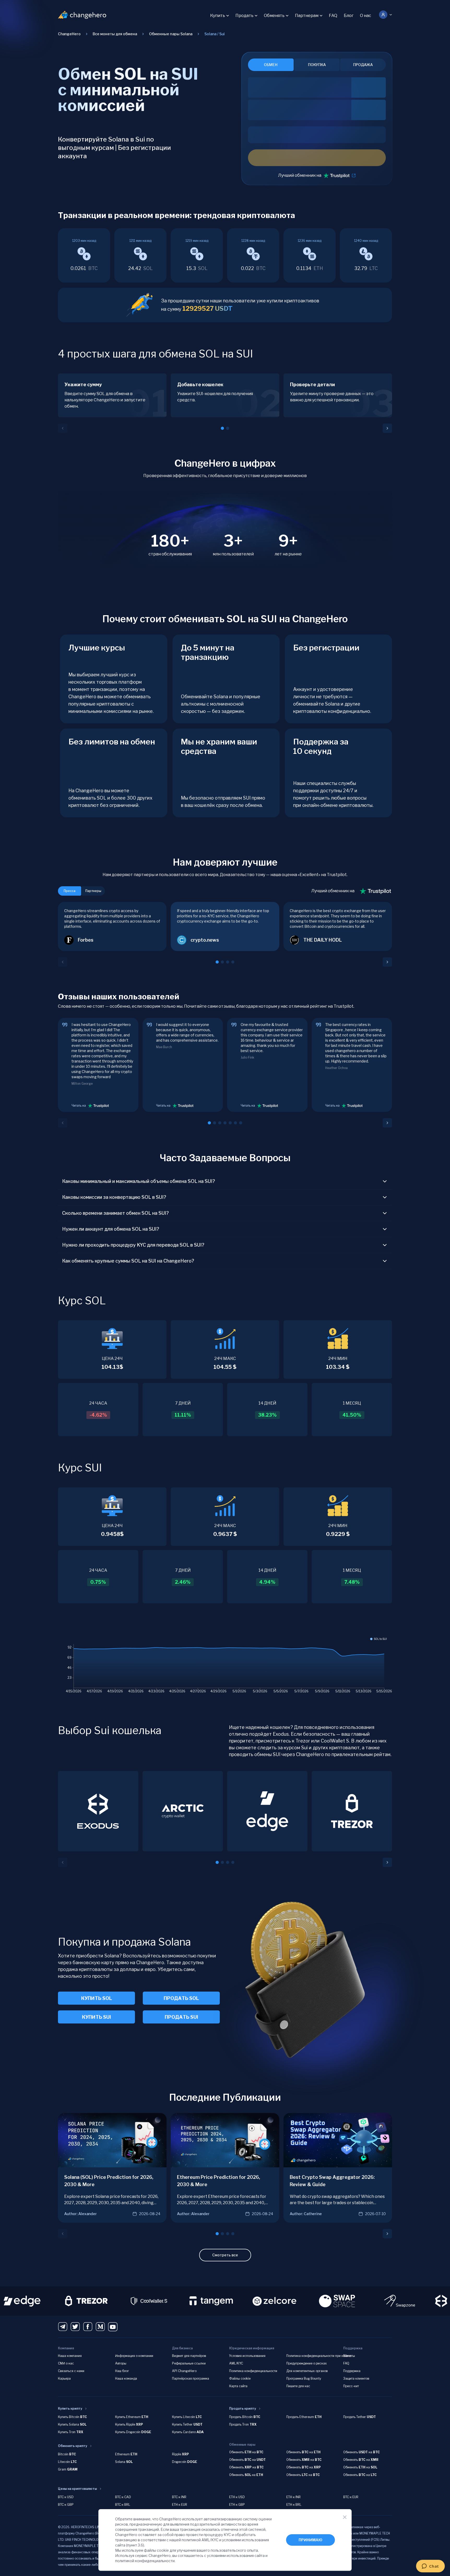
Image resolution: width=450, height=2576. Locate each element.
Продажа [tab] (363, 65)
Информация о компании (134, 2356)
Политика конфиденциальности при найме (319, 2356)
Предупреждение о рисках (307, 2363)
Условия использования (247, 2356)
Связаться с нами (71, 2371)
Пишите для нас (298, 2386)
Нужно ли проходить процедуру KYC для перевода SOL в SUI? (133, 1245)
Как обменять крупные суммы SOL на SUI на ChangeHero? (128, 1261)
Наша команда (126, 2378)
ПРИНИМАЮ (310, 2540)
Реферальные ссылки (189, 2363)
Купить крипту (70, 2408)
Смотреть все (225, 2255)
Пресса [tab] (70, 891)
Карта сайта (238, 2386)
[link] (215, 34)
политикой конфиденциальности (145, 2561)
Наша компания (70, 2356)
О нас (366, 16)
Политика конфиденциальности (253, 2371)
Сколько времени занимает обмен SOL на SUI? (116, 1213)
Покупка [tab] (317, 65)
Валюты (349, 2356)
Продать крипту (243, 2408)
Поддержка (352, 2371)
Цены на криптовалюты (77, 2489)
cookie (163, 2550)
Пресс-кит (351, 2386)
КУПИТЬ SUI (96, 2017)
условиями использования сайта (236, 2556)
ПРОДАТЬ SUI (181, 2017)
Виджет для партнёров (189, 2356)
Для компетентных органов (307, 2371)
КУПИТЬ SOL (97, 1998)
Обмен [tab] (271, 65)
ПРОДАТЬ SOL (181, 1998)
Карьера (64, 2378)
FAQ (333, 16)
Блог (349, 16)
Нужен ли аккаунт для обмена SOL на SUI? (111, 1229)
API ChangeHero (184, 2371)
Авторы (121, 2363)
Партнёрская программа (191, 2378)
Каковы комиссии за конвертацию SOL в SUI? (114, 1197)
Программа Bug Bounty (304, 2378)
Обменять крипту (73, 2446)
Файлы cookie (240, 2378)
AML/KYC (236, 2363)
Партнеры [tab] (93, 891)
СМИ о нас (66, 2363)
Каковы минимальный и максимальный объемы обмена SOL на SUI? (139, 1181)
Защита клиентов (356, 2378)
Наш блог (122, 2371)
